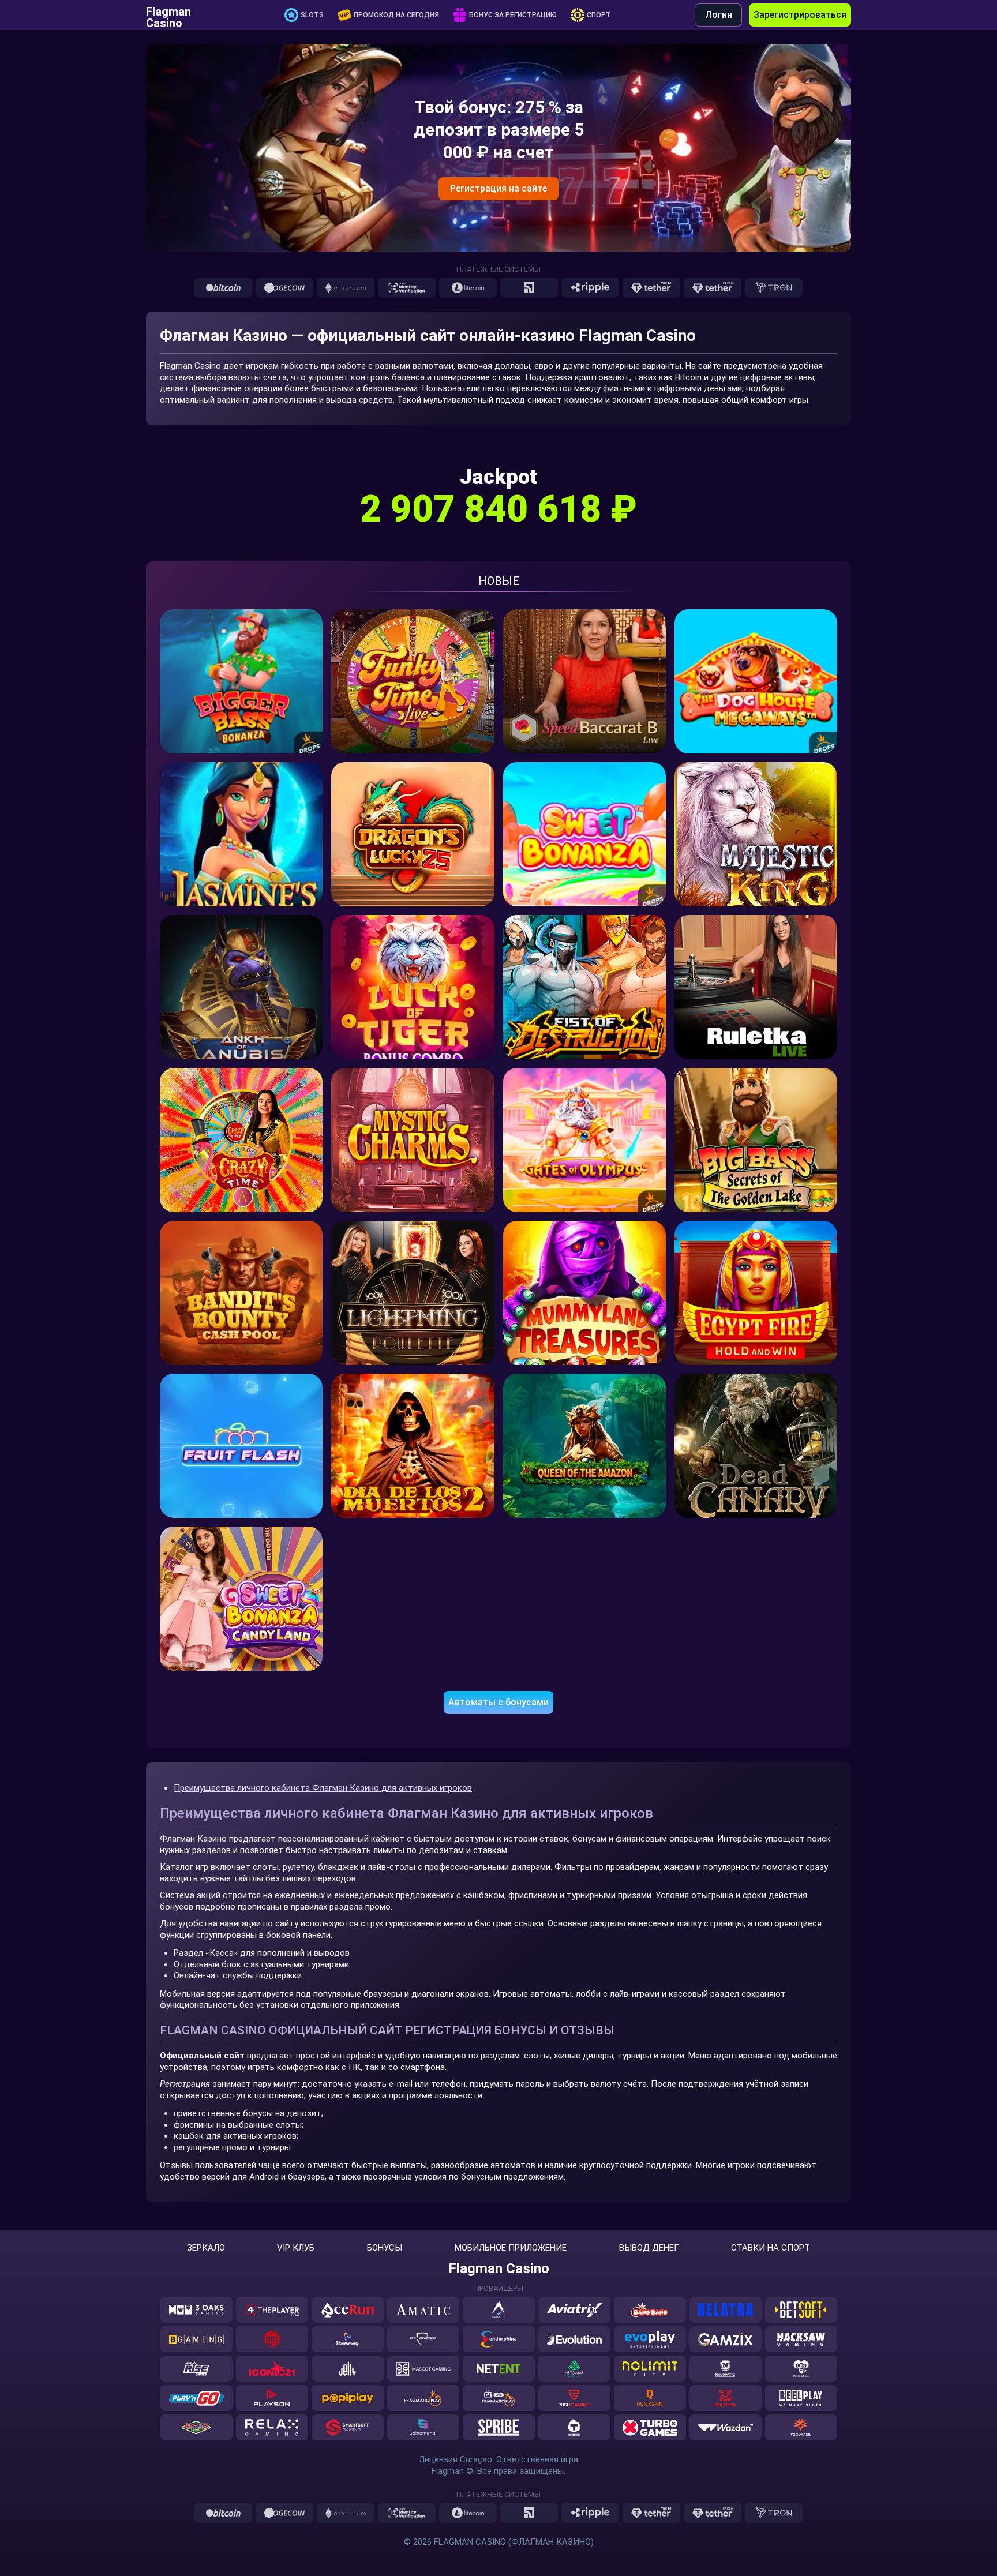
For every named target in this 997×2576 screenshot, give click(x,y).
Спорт (599, 15)
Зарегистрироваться (800, 15)
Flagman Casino (168, 15)
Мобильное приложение (511, 2248)
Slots (312, 15)
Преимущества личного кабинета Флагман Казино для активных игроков (323, 1788)
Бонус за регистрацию (513, 15)
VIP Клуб (296, 2248)
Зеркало (206, 2248)
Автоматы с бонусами (498, 1702)
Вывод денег (649, 2248)
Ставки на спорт (771, 2248)
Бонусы (385, 2248)
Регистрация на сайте (498, 188)
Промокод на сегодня (396, 15)
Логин (719, 15)
